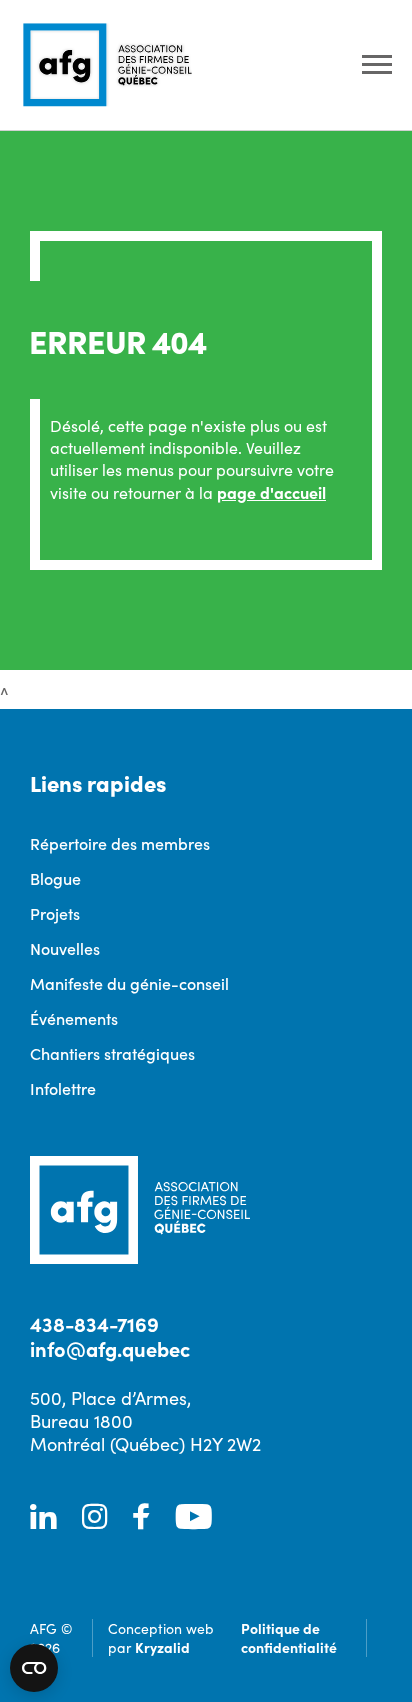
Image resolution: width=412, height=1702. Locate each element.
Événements (74, 1018)
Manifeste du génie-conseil (129, 983)
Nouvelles (65, 948)
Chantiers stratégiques (112, 1053)
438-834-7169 (94, 1323)
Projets (55, 913)
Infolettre (63, 1088)
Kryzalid (162, 1647)
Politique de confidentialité (289, 1637)
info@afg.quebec (110, 1348)
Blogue (55, 878)
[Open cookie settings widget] (34, 1668)
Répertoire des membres (120, 843)
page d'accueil (271, 492)
